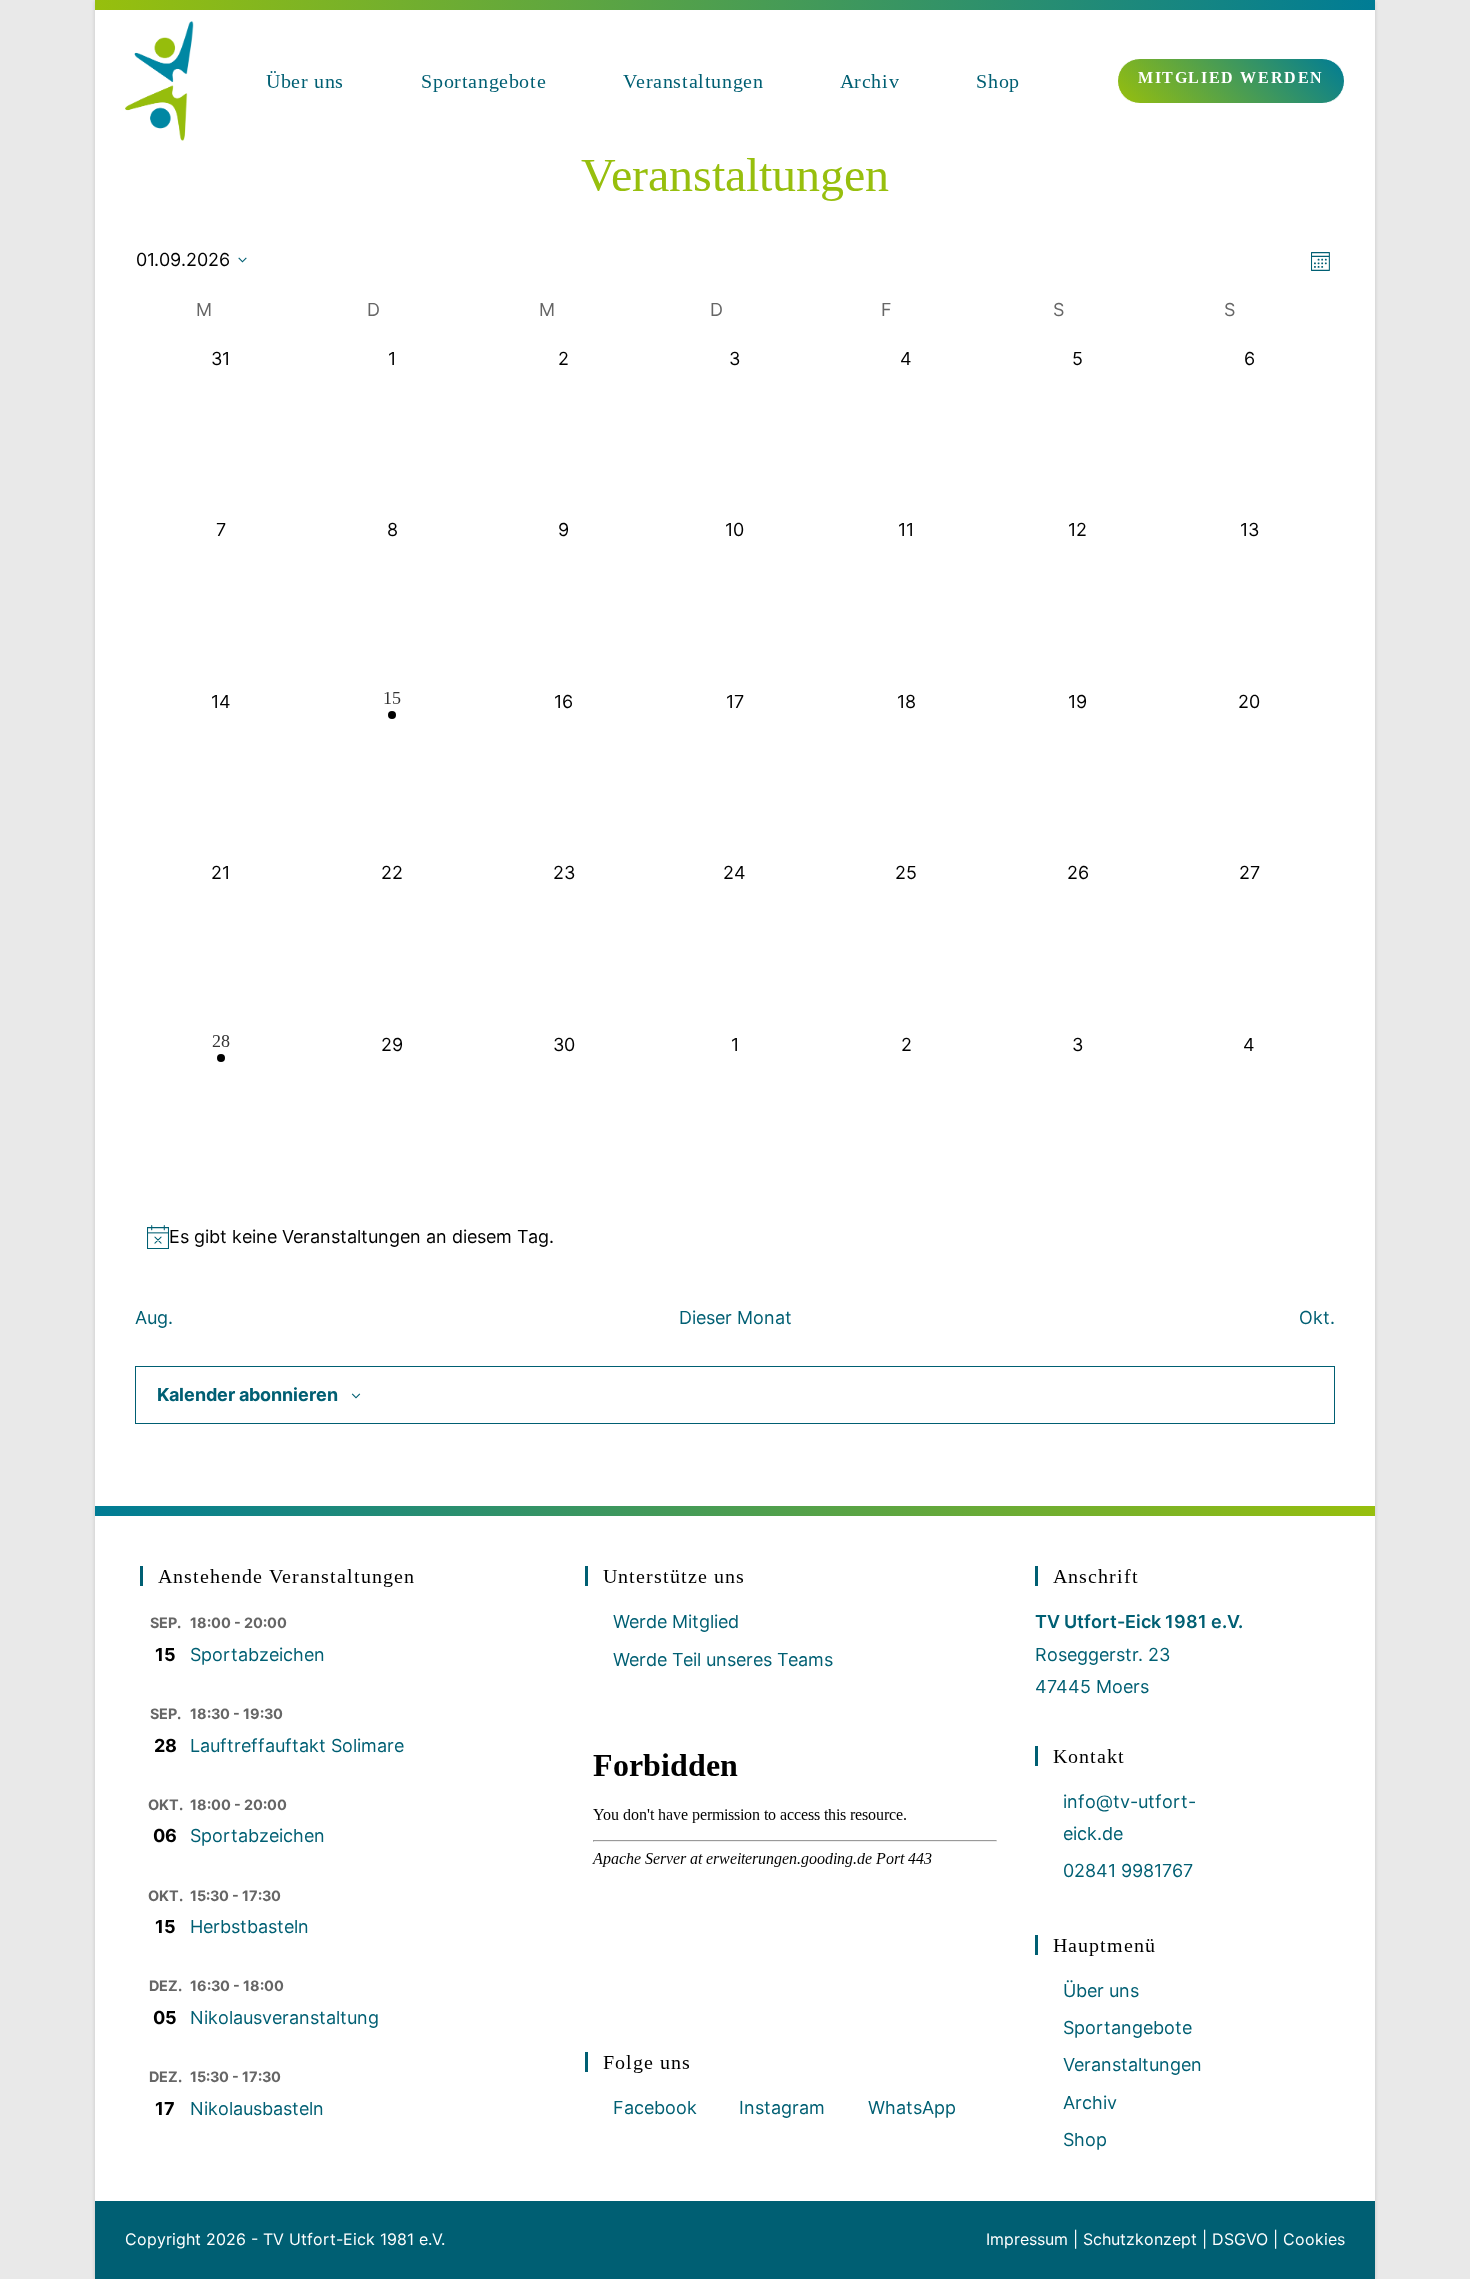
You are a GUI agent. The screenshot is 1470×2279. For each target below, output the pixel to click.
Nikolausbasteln (257, 2108)
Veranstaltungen (1132, 2064)
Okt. (1317, 1317)
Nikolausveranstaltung (284, 2017)
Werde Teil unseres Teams (723, 1659)
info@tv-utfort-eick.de (1129, 1817)
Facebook (655, 2107)
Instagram (782, 2107)
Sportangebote (1127, 2027)
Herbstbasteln (249, 1926)
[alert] (735, 1237)
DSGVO (1240, 2239)
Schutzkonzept (1140, 2239)
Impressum (1027, 2239)
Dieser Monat (735, 1317)
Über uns (1101, 1990)
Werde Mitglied (676, 1621)
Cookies (1314, 2239)
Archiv (1090, 2102)
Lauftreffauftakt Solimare (297, 1745)
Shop (1085, 2139)
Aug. (154, 1317)
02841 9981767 (1128, 1870)
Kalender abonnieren (247, 1394)
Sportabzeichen (257, 1654)
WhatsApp (912, 2107)
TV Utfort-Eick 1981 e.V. (354, 2239)
